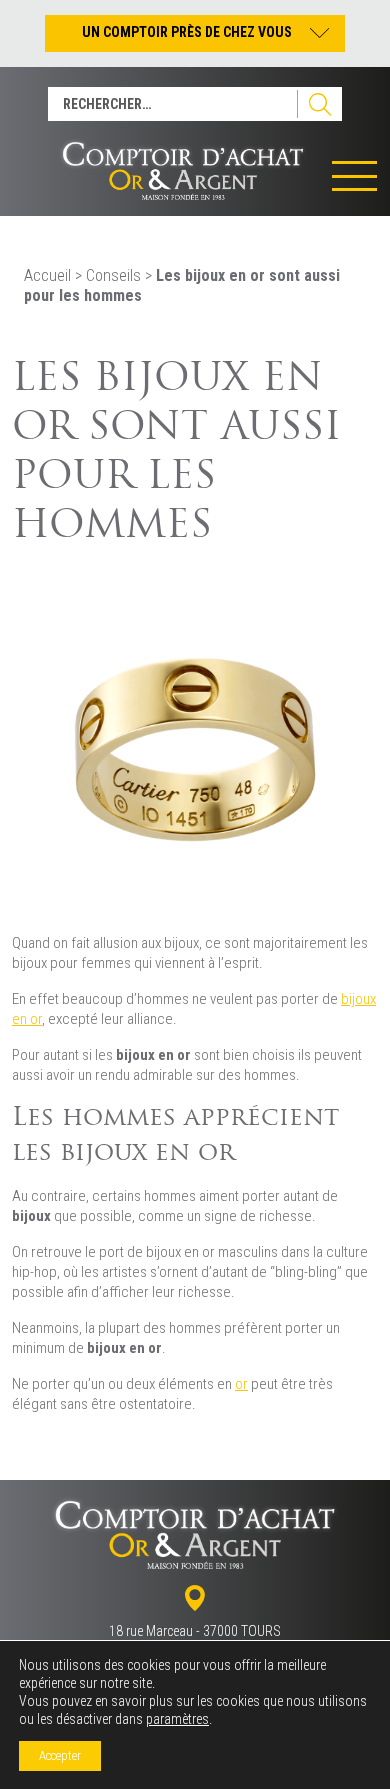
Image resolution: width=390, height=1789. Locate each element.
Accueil (47, 275)
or (241, 1384)
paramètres (177, 1719)
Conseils (113, 275)
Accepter (60, 1756)
